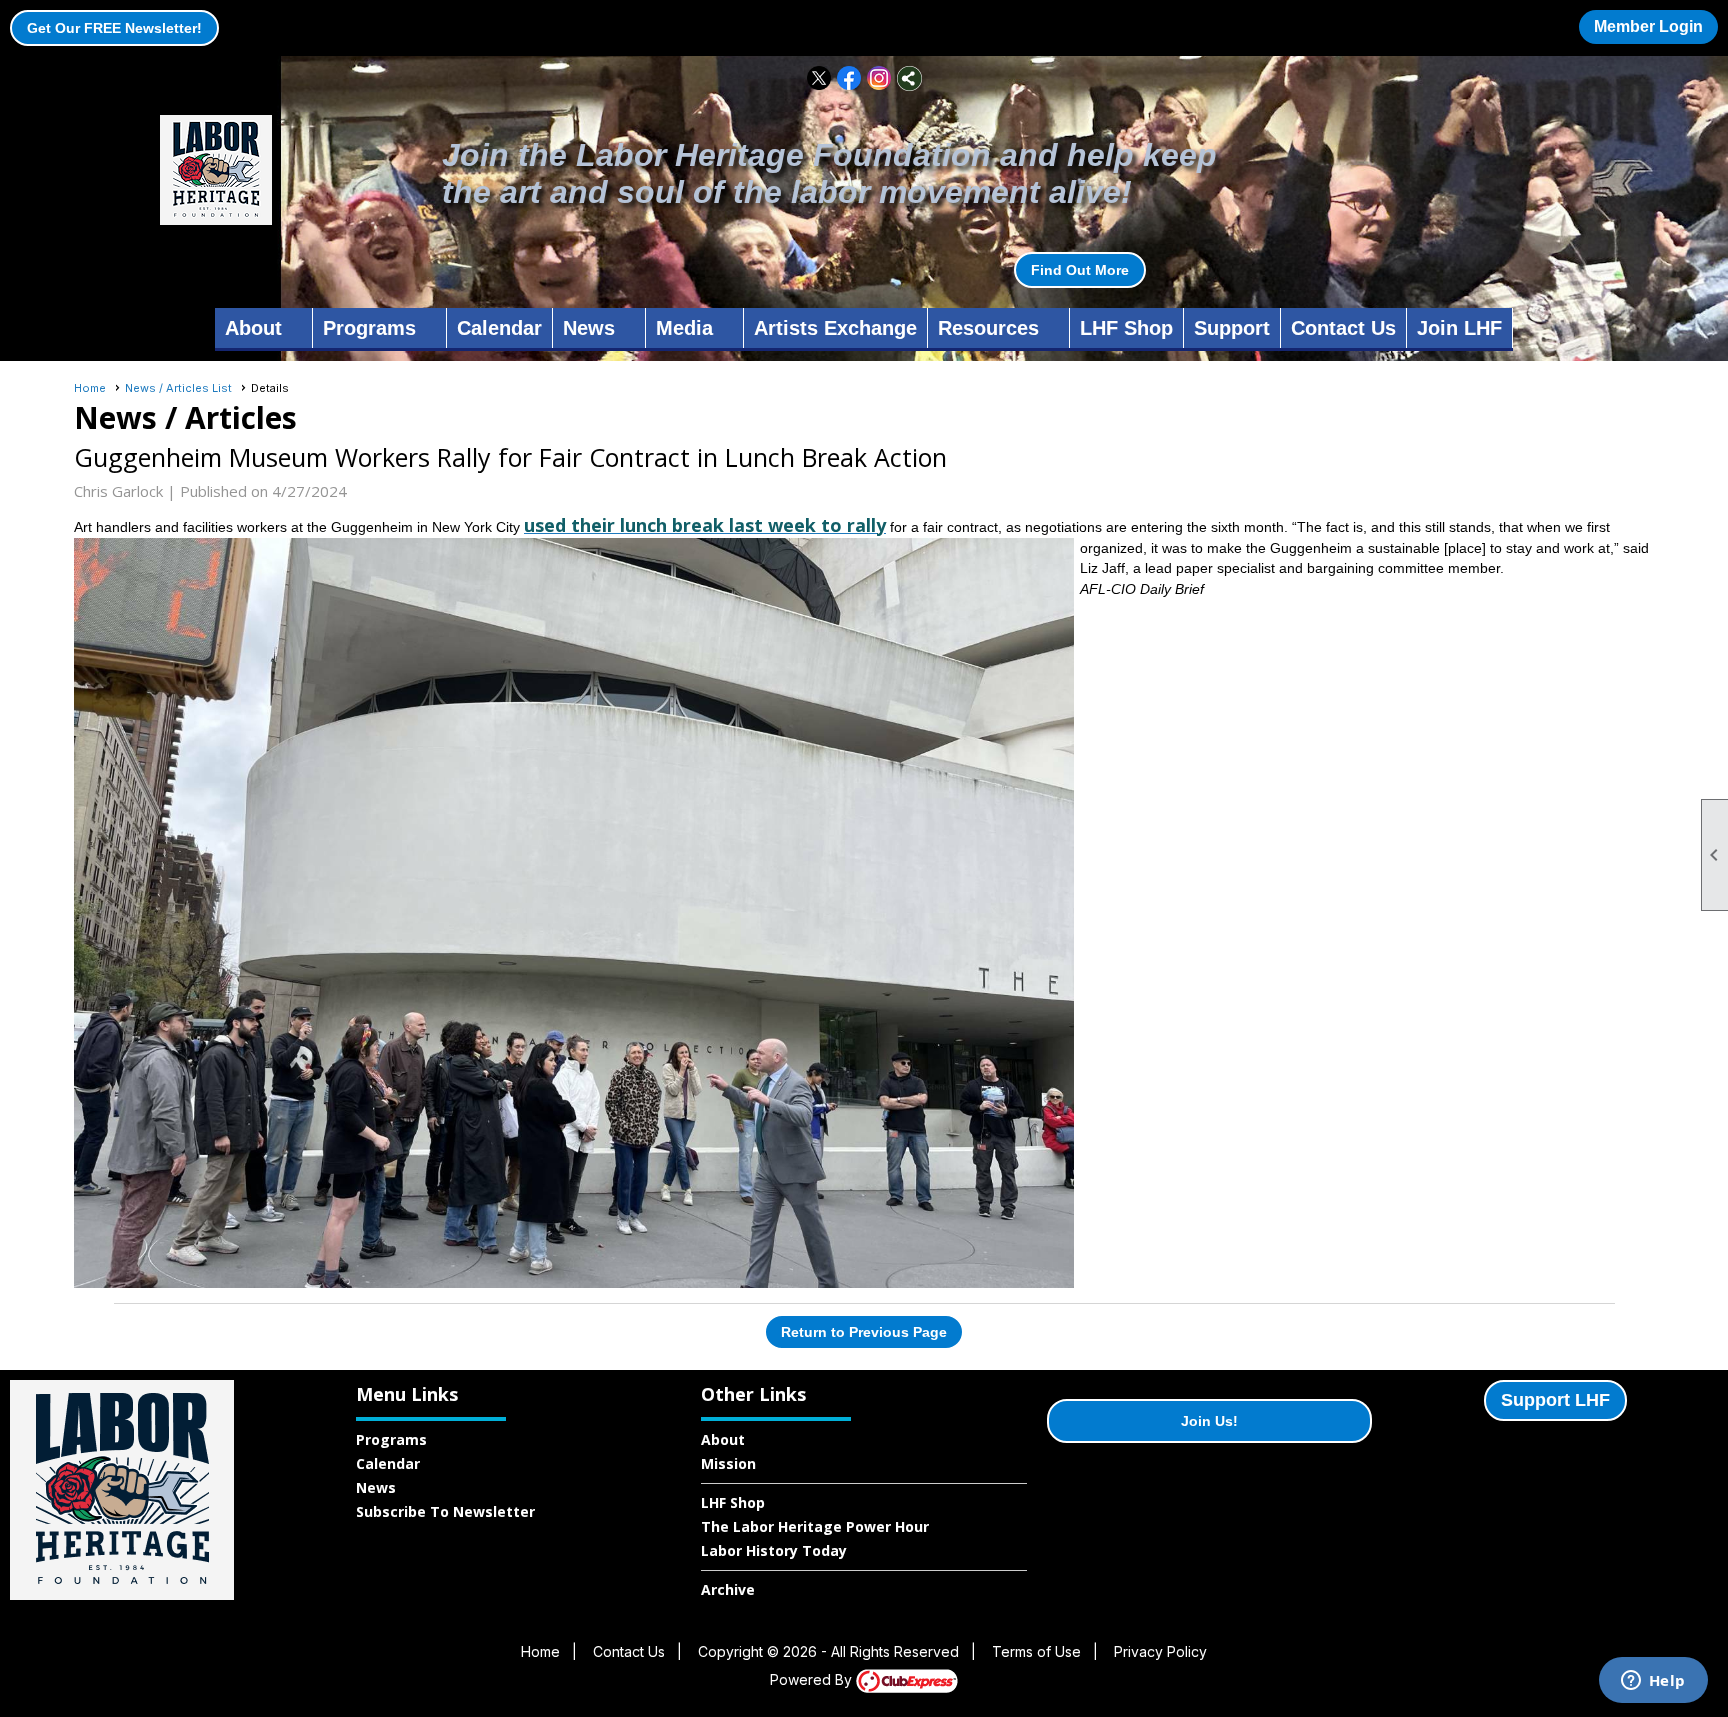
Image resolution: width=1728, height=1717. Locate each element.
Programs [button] (369, 328)
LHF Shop (1126, 328)
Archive (728, 1589)
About (723, 1439)
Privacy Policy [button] (1160, 1651)
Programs (391, 1439)
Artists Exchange (835, 328)
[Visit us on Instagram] (879, 78)
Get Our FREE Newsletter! (114, 28)
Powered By (813, 1679)
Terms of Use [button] (1036, 1651)
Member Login (1648, 26)
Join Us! (1209, 1421)
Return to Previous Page (864, 1332)
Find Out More (1080, 270)
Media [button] (684, 328)
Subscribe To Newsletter (445, 1511)
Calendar (499, 328)
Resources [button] (988, 328)
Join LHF (1459, 328)
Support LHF (1555, 1400)
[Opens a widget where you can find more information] (1653, 1682)
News (376, 1487)
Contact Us (1343, 328)
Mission (728, 1463)
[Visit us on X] (819, 78)
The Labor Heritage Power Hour (815, 1526)
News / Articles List (178, 388)
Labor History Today (774, 1550)
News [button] (589, 328)
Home (90, 388)
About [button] (253, 328)
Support (1232, 328)
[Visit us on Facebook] (849, 78)
